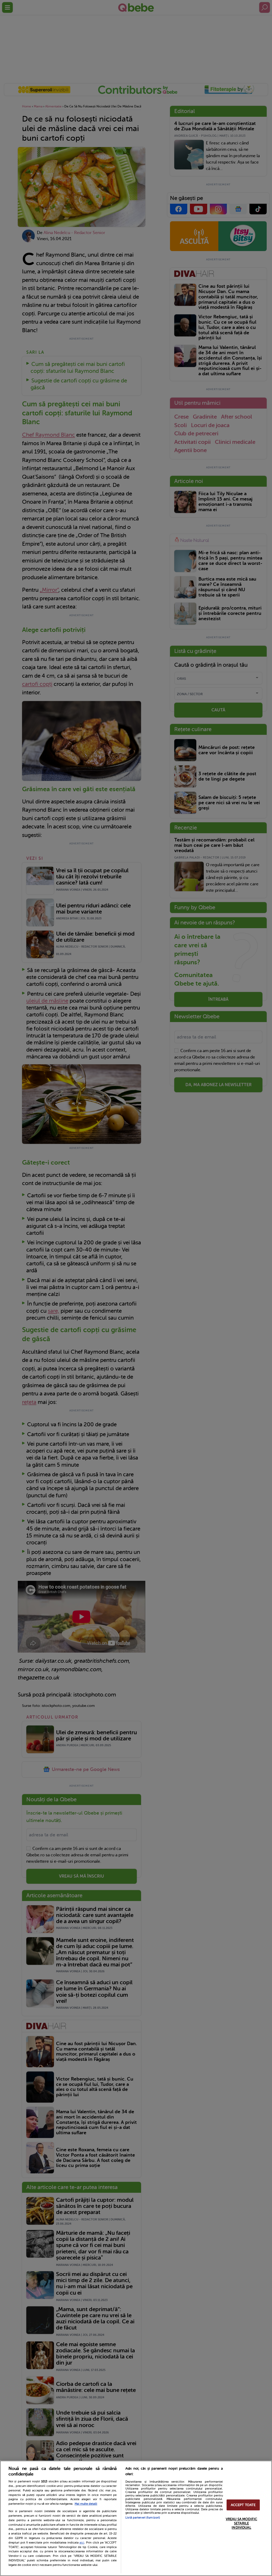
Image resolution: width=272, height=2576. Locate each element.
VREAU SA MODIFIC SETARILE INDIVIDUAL (241, 2523)
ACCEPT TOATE (243, 2505)
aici (82, 2542)
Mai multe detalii (86, 2504)
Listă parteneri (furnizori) (143, 2518)
